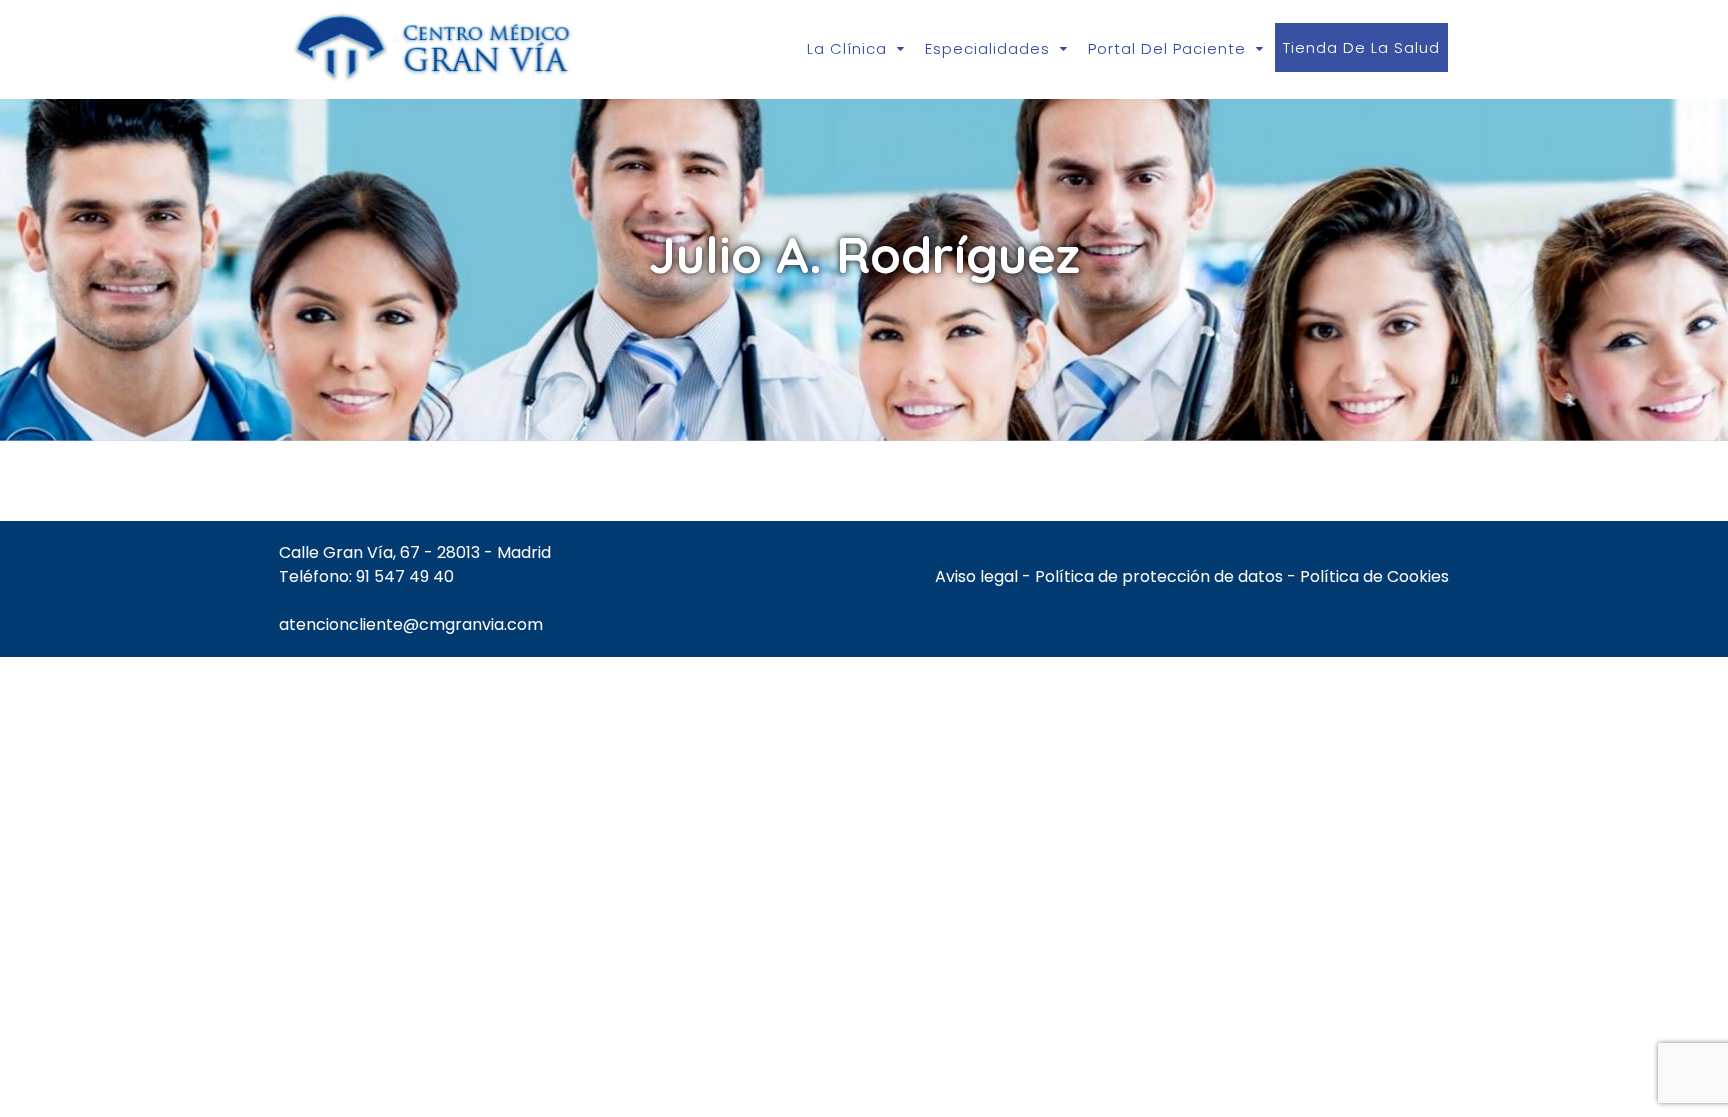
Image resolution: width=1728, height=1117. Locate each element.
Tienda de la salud (1361, 47)
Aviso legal (976, 576)
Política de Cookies (1374, 576)
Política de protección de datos (1159, 576)
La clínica (847, 48)
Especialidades (987, 48)
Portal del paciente (1167, 48)
